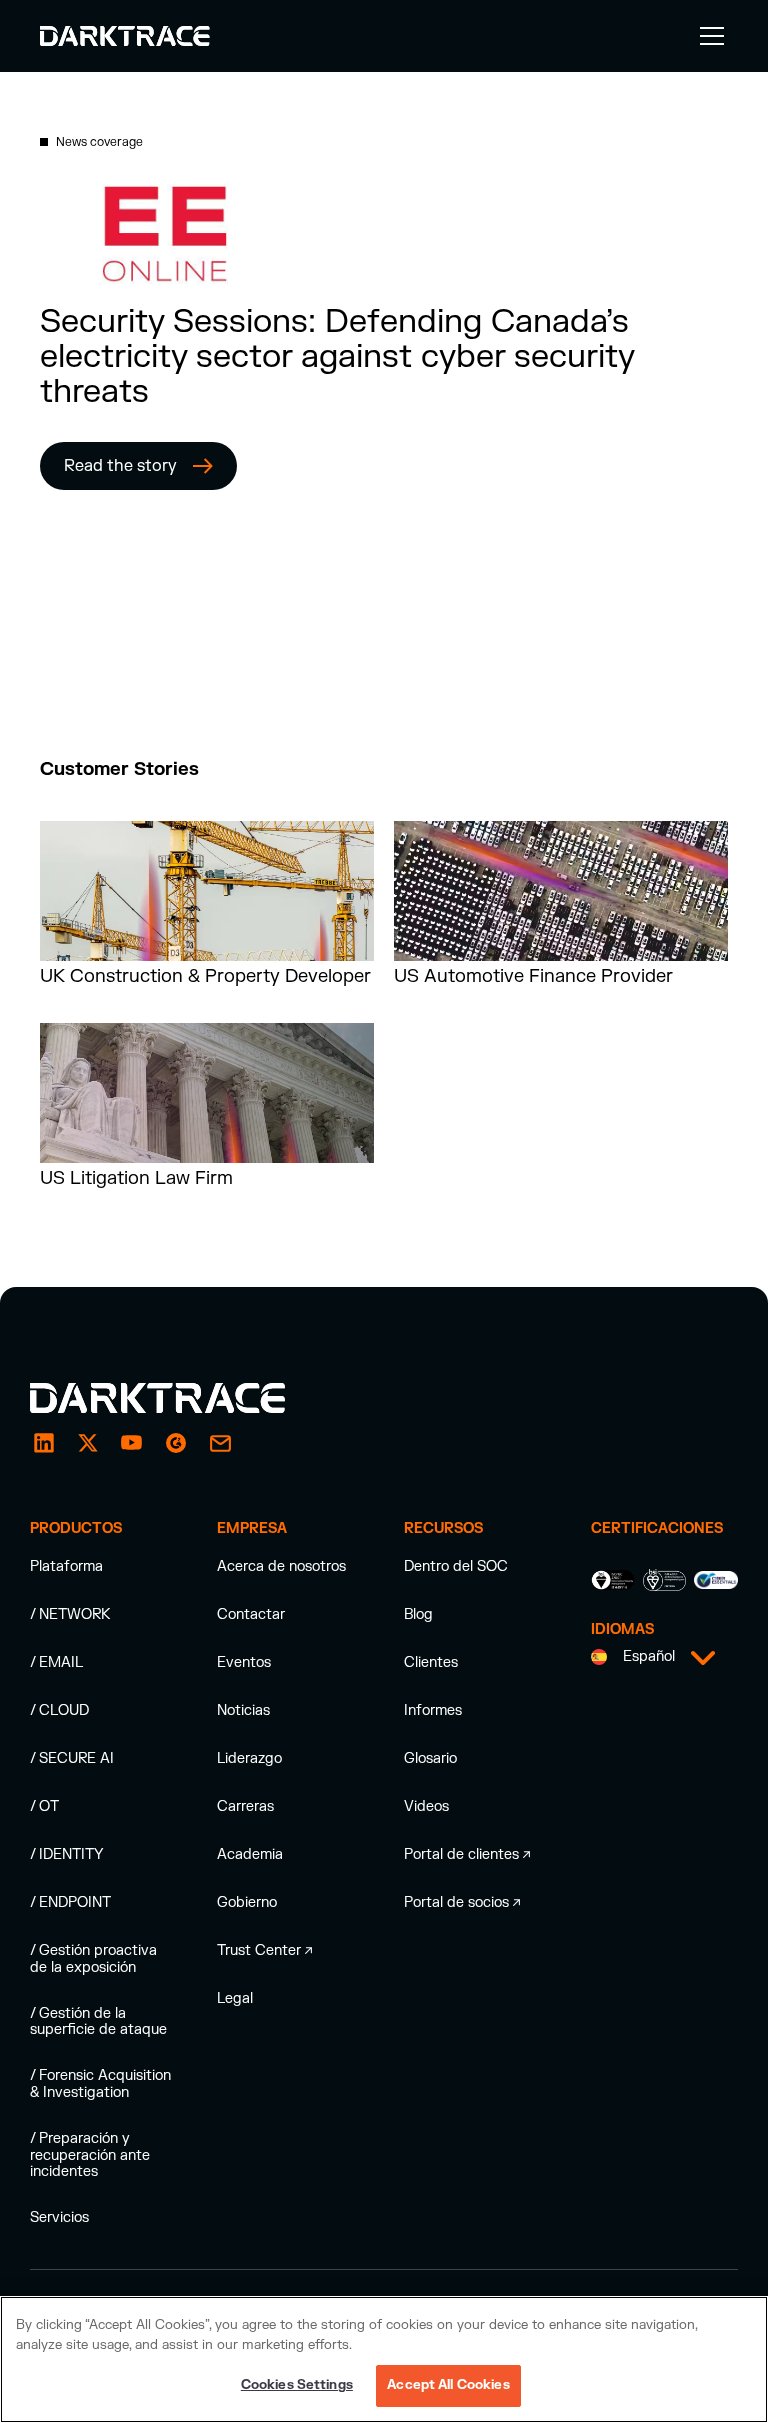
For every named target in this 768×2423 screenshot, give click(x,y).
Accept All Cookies (448, 2385)
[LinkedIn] (44, 1443)
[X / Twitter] (88, 1443)
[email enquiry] (220, 1443)
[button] (708, 36)
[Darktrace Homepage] (125, 36)
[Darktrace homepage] (180, 1398)
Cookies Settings (297, 2385)
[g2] (176, 1443)
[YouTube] (132, 1443)
